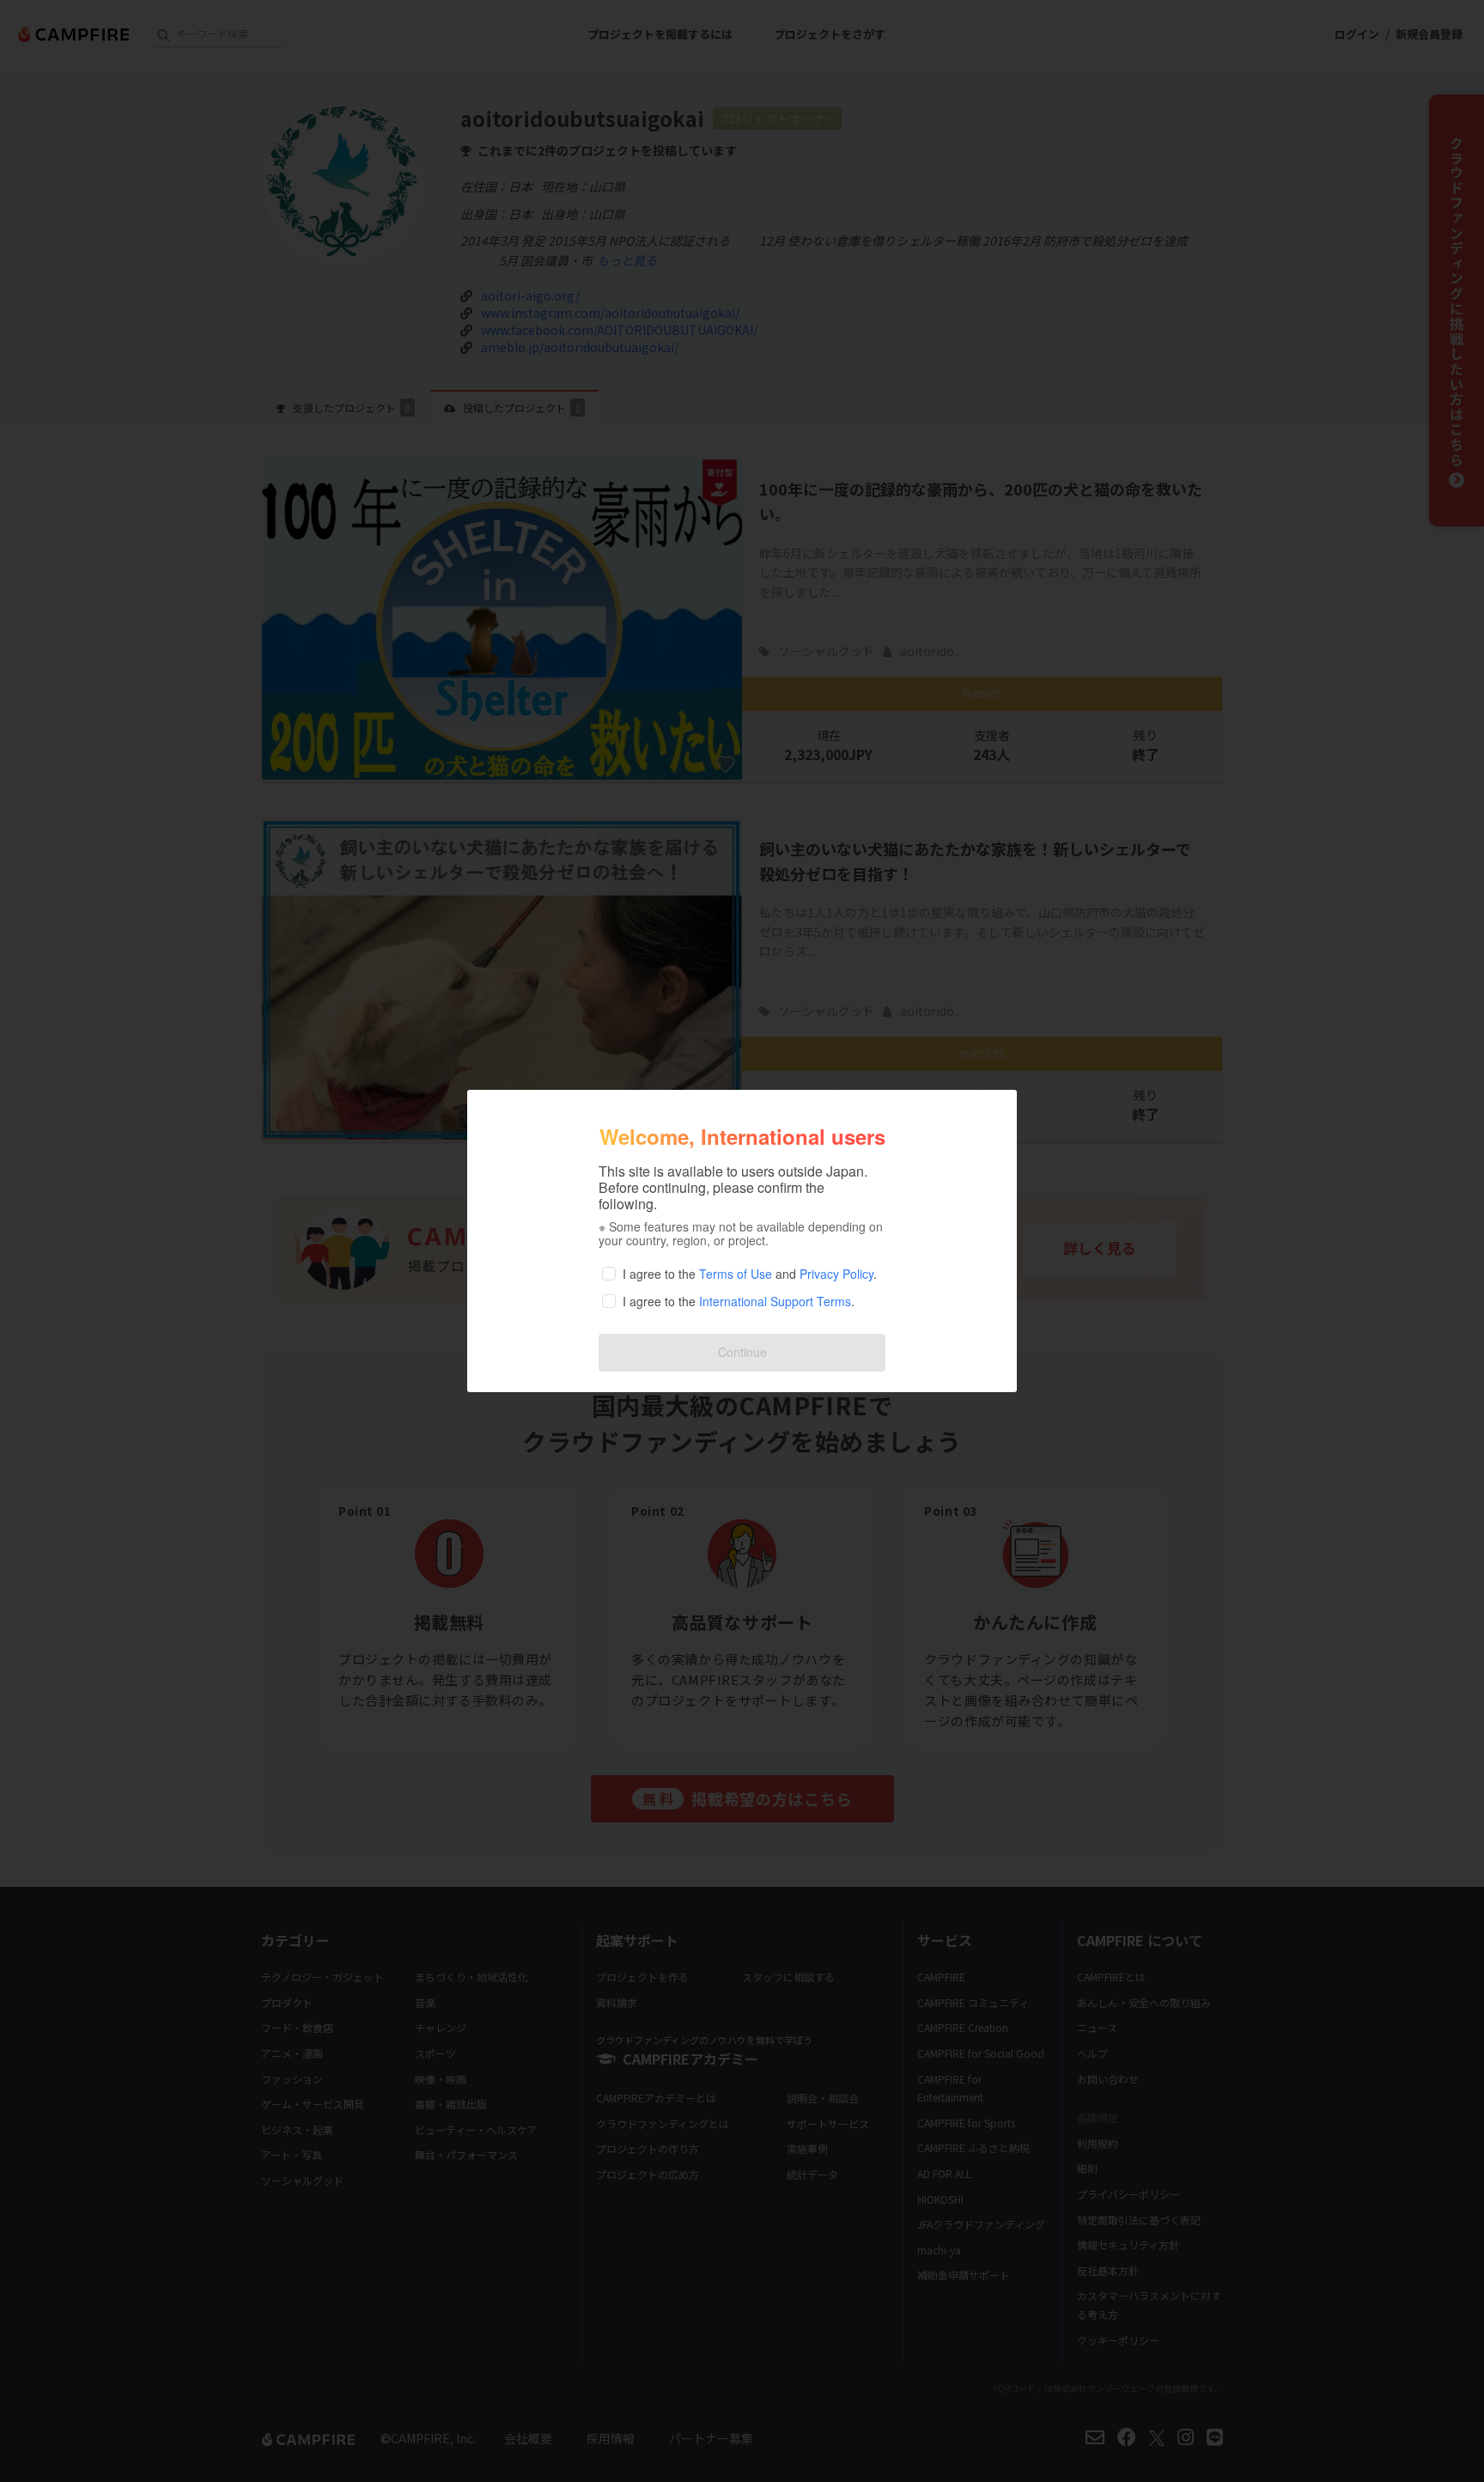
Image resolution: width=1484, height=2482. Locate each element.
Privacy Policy (836, 1274)
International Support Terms (775, 1301)
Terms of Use (736, 1274)
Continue (742, 1352)
